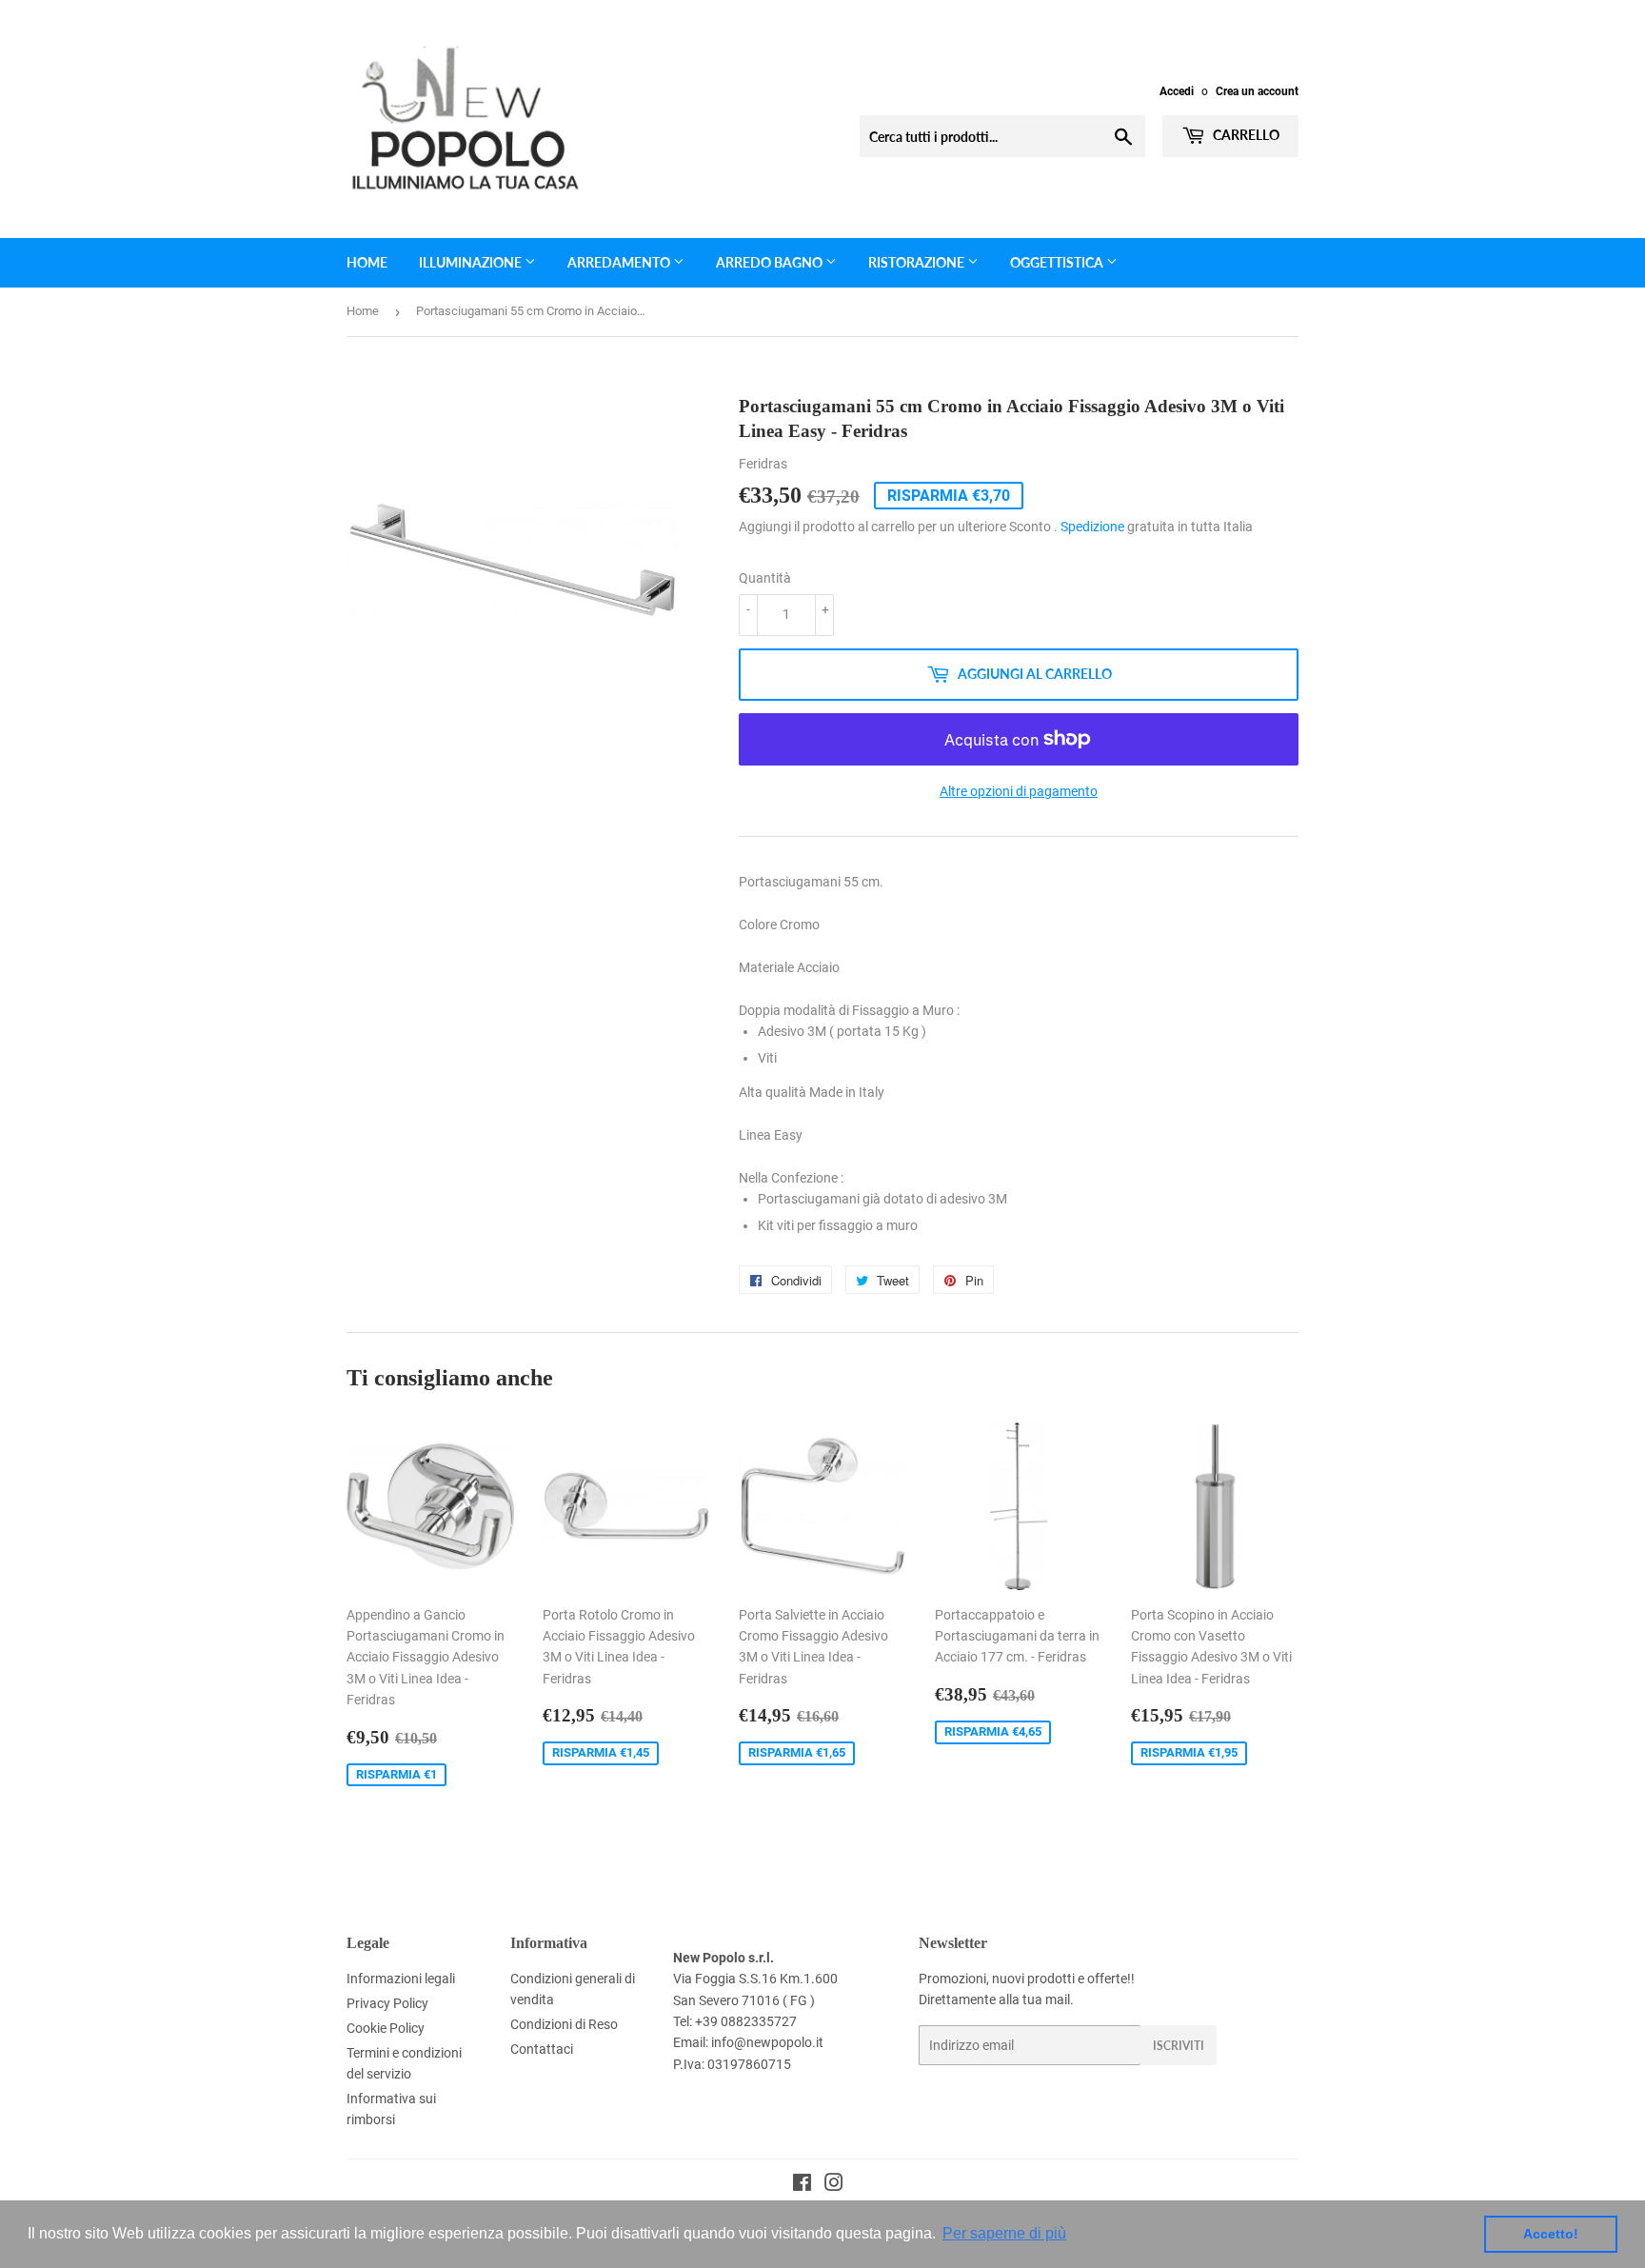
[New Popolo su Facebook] (802, 2185)
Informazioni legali (401, 1979)
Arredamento (620, 262)
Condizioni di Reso (564, 2024)
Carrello (1245, 135)
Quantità (765, 578)
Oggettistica (1058, 262)
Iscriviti (1179, 2046)
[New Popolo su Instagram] (834, 2185)
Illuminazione (472, 262)
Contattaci (542, 2049)
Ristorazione (918, 262)
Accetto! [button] (1551, 2234)
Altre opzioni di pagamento (1019, 791)
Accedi (1177, 91)
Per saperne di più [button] (1004, 2233)
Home (367, 262)
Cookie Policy (386, 2028)
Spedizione (1092, 527)
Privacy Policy (387, 2003)
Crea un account (1257, 91)
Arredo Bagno (771, 262)
